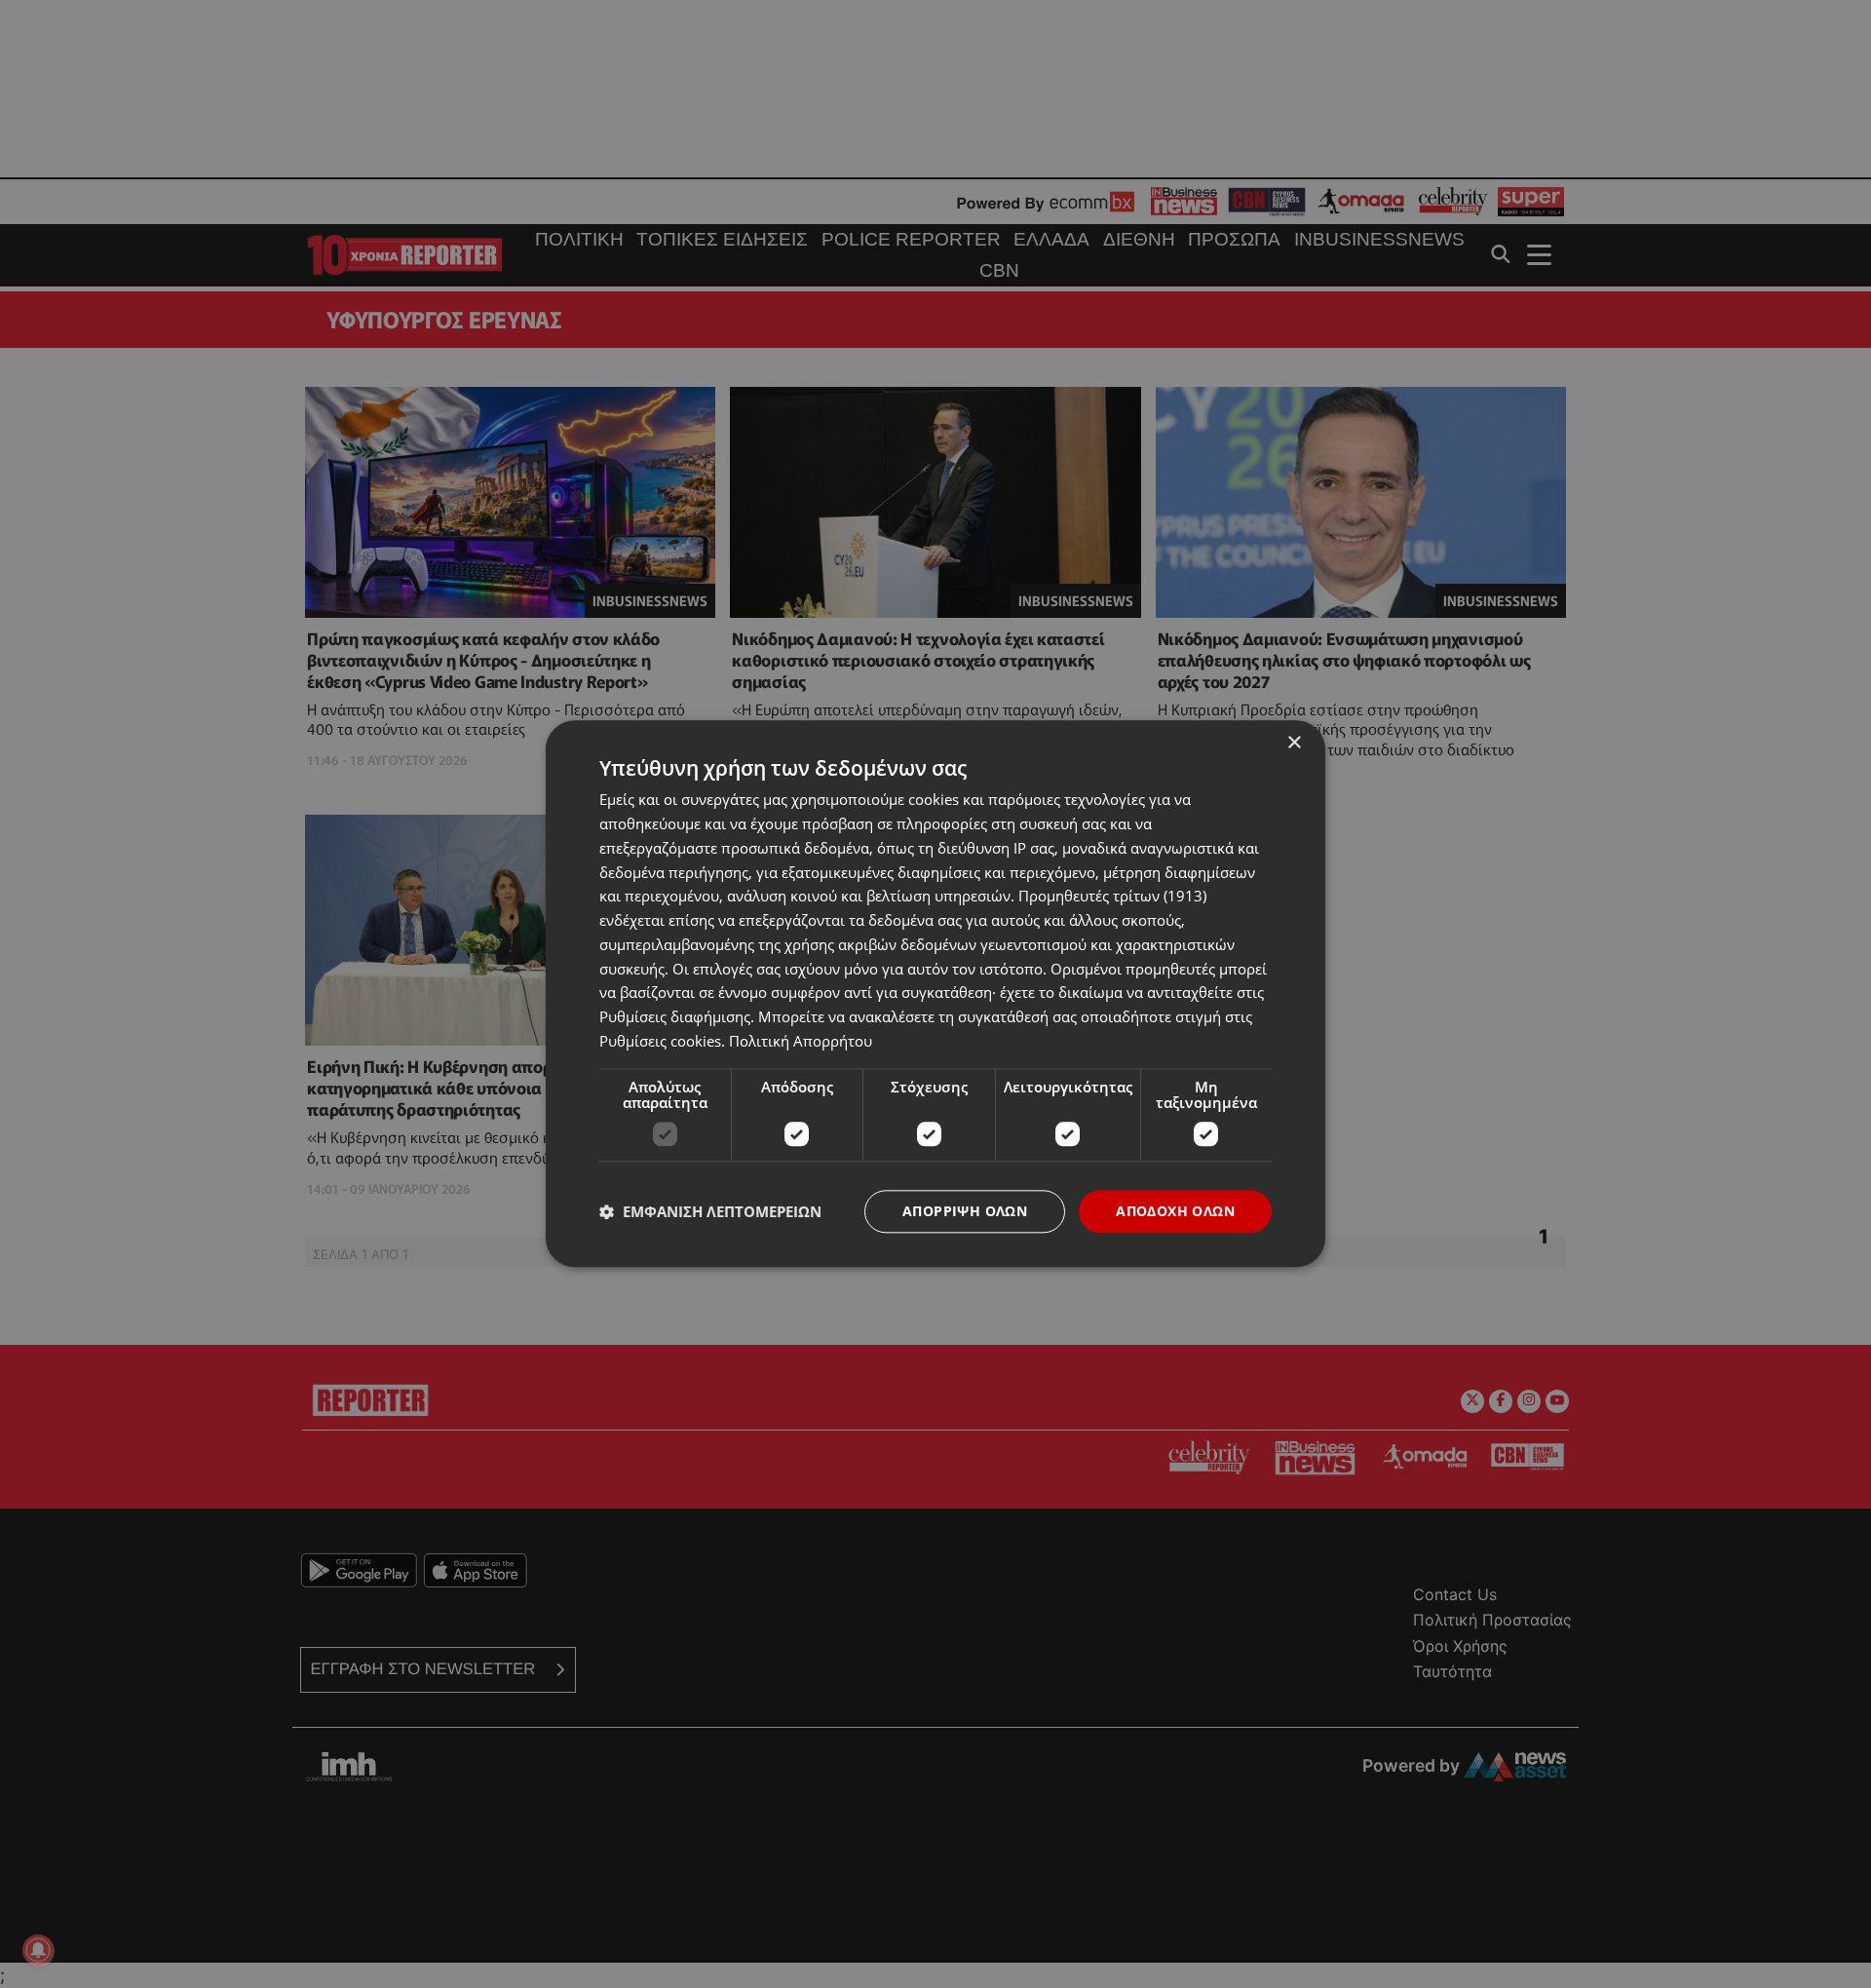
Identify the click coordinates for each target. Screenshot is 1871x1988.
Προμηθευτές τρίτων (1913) (1112, 897)
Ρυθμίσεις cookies (660, 1041)
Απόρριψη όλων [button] (965, 1211)
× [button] (1294, 743)
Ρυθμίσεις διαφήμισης (675, 1016)
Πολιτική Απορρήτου (801, 1041)
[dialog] (935, 994)
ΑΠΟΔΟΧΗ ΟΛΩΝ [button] (1175, 1211)
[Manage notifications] (38, 1950)
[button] (710, 1211)
